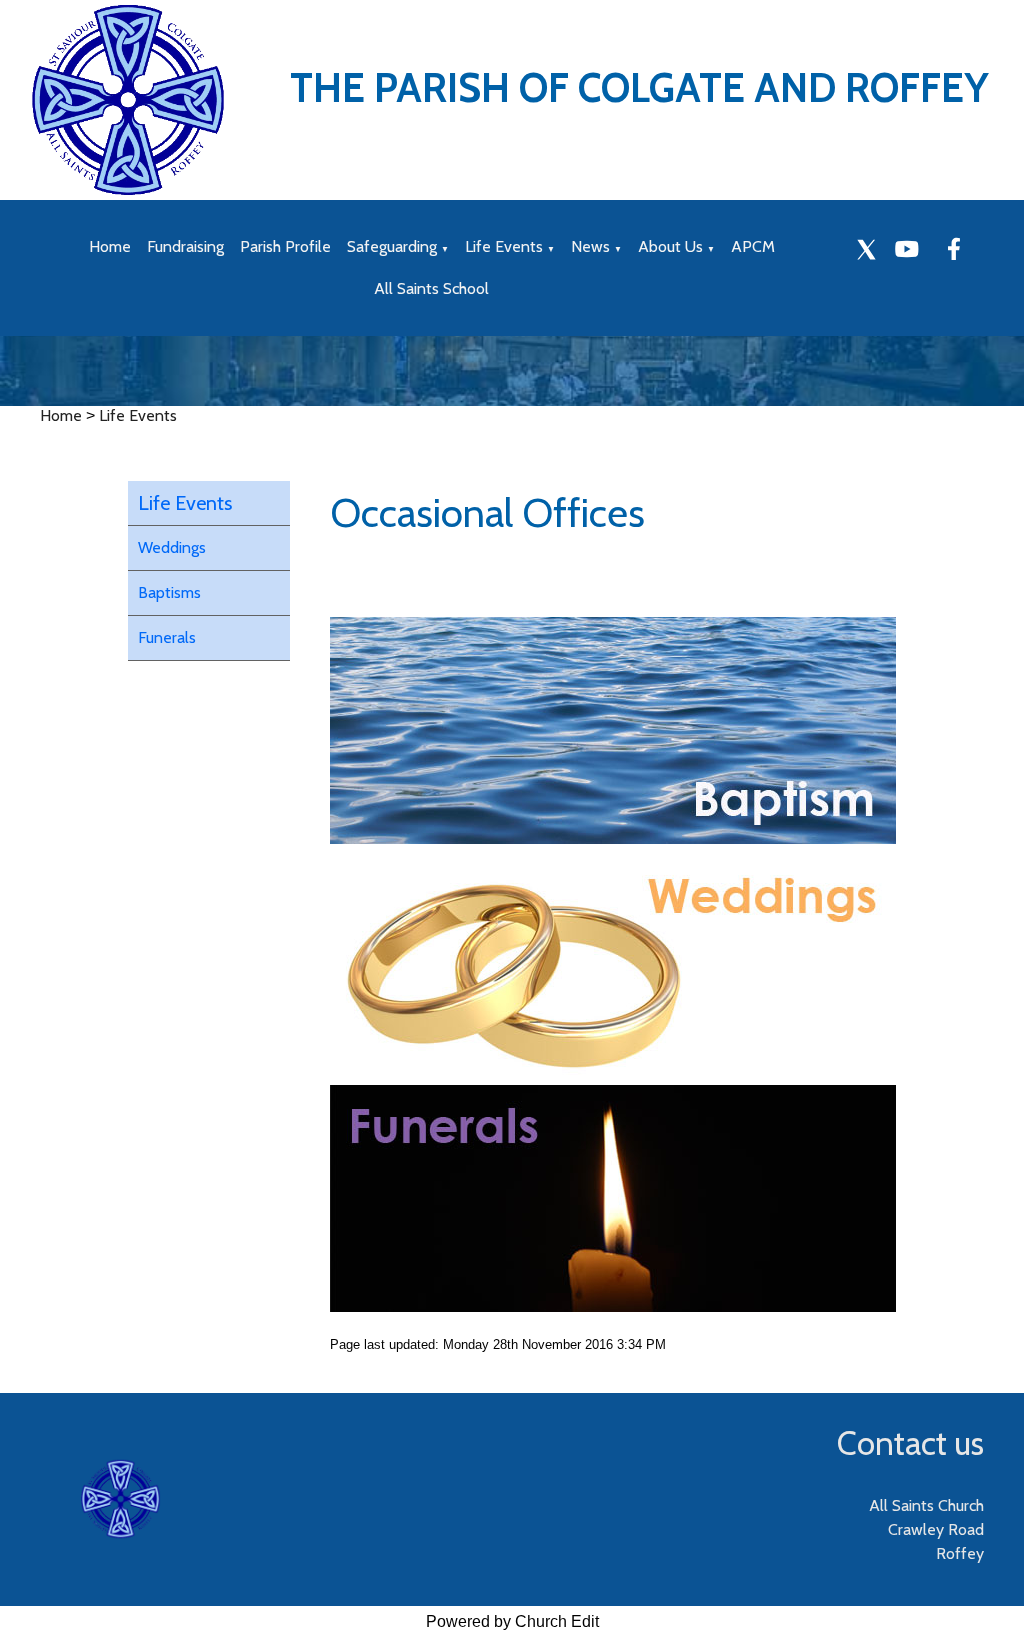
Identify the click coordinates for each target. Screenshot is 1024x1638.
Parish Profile (285, 246)
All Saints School (431, 288)
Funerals (167, 637)
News (590, 246)
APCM (753, 246)
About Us (670, 246)
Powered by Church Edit (512, 1621)
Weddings (172, 547)
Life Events (504, 246)
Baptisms (169, 592)
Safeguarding (392, 246)
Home (110, 246)
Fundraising (185, 246)
